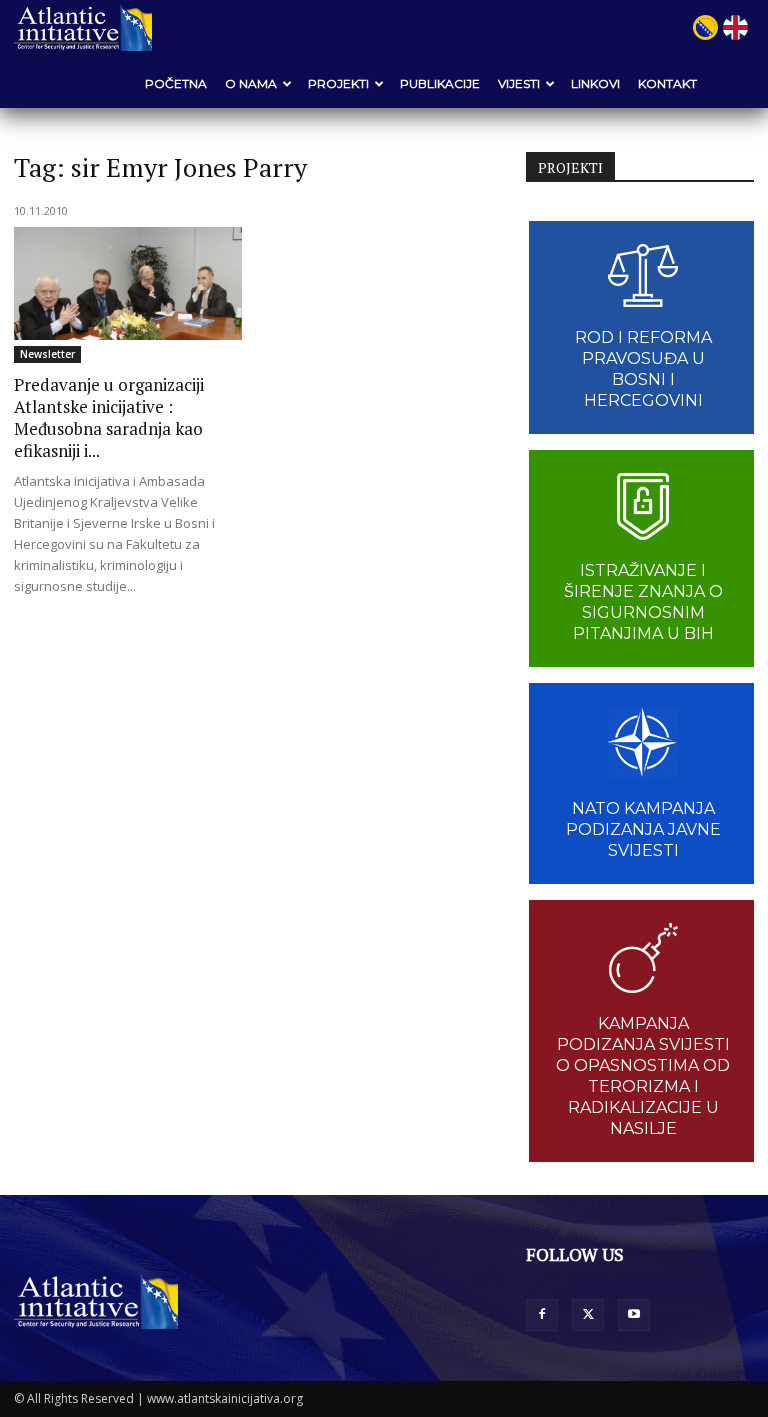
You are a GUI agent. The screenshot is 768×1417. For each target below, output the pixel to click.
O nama (251, 83)
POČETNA (176, 83)
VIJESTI (519, 83)
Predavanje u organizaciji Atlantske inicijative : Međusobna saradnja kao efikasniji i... (109, 417)
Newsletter (47, 354)
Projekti (338, 83)
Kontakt (667, 83)
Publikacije (440, 83)
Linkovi (595, 83)
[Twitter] (588, 1315)
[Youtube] (634, 1315)
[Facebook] (542, 1315)
